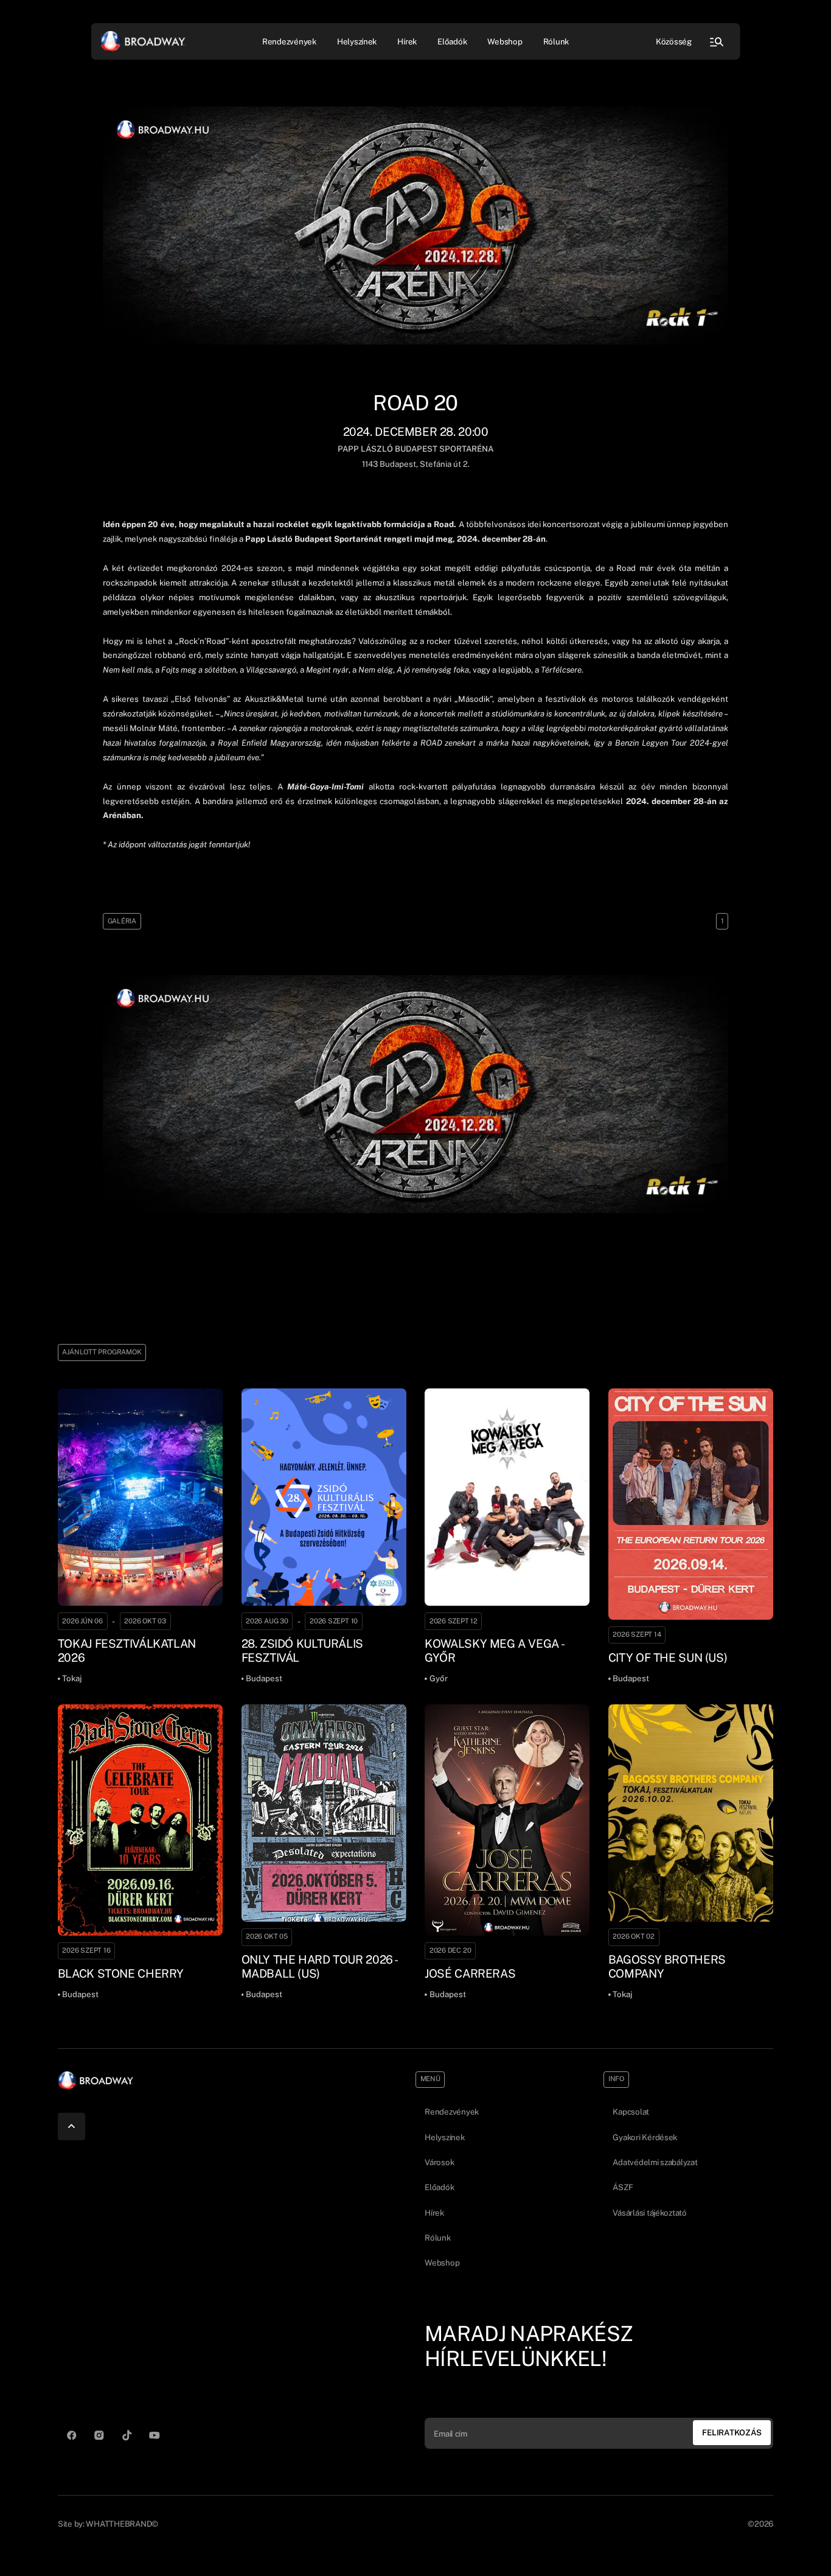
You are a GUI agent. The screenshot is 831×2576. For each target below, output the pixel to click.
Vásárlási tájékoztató (649, 2213)
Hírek (407, 41)
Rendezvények (452, 2112)
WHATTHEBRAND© (122, 2524)
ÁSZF (623, 2187)
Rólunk (556, 41)
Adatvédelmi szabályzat (655, 2162)
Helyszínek (357, 41)
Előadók (452, 41)
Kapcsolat (631, 2112)
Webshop (505, 41)
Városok (439, 2162)
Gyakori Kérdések (645, 2137)
